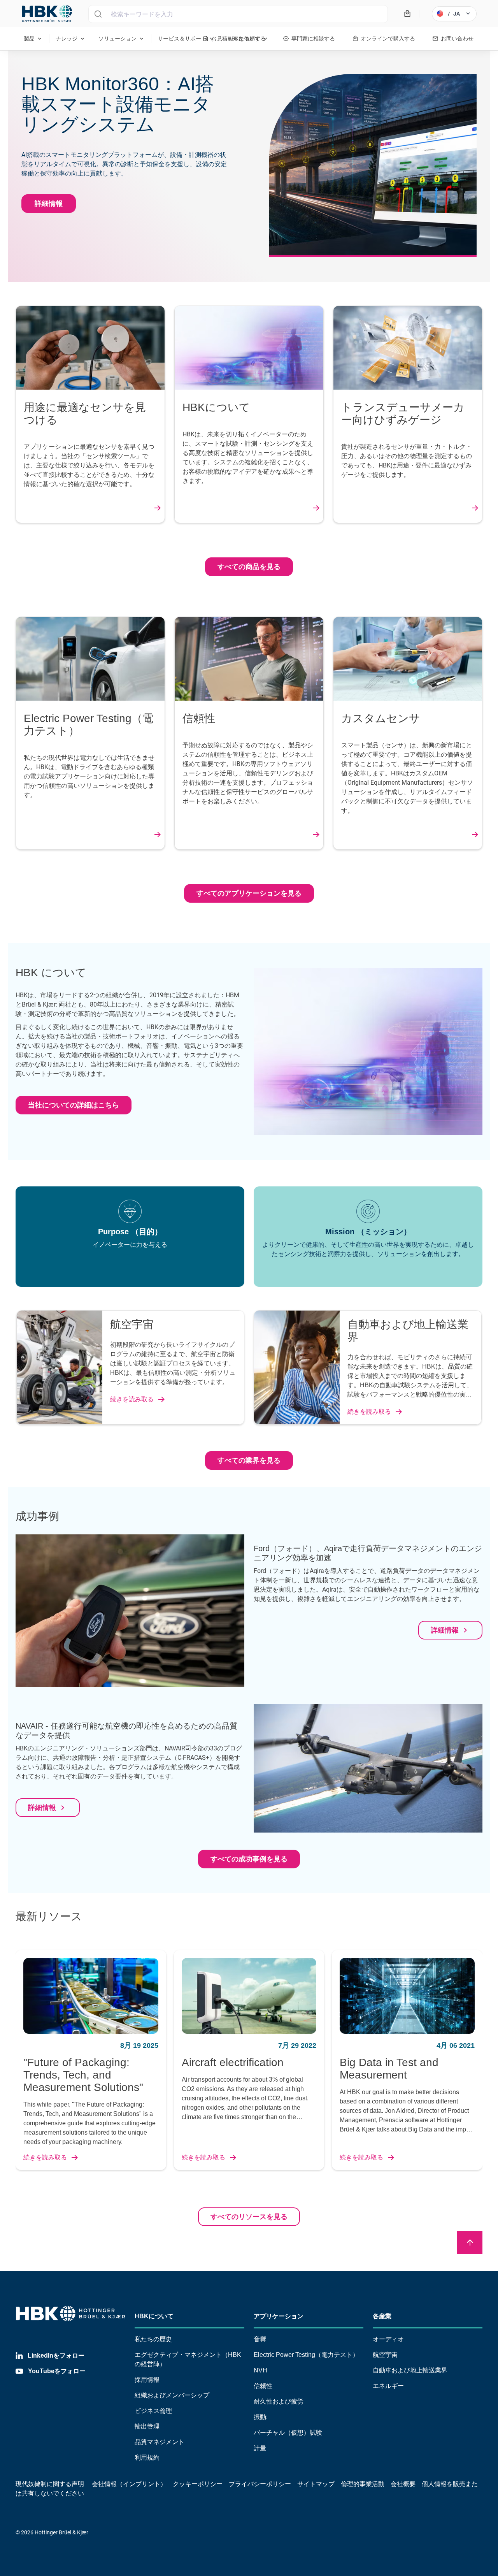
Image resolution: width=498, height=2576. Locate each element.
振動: (261, 2417)
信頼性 (263, 2386)
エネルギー (388, 2386)
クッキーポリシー (198, 2484)
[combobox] (238, 14)
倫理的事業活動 (363, 2484)
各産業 (382, 2316)
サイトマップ (316, 2484)
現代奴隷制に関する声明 (50, 2484)
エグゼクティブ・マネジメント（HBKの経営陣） (188, 2359)
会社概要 (403, 2484)
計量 (260, 2448)
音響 (260, 2339)
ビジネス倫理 (153, 2411)
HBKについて (154, 2316)
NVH (260, 2370)
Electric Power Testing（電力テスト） (306, 2355)
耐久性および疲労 (279, 2401)
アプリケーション (279, 2316)
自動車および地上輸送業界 (410, 2370)
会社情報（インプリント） (129, 2484)
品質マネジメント (160, 2442)
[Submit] (98, 14)
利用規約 (147, 2457)
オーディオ (388, 2339)
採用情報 (147, 2380)
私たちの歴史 (153, 2339)
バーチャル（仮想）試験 (288, 2433)
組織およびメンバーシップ (172, 2395)
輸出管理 (147, 2426)
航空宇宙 (385, 2355)
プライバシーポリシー (260, 2484)
